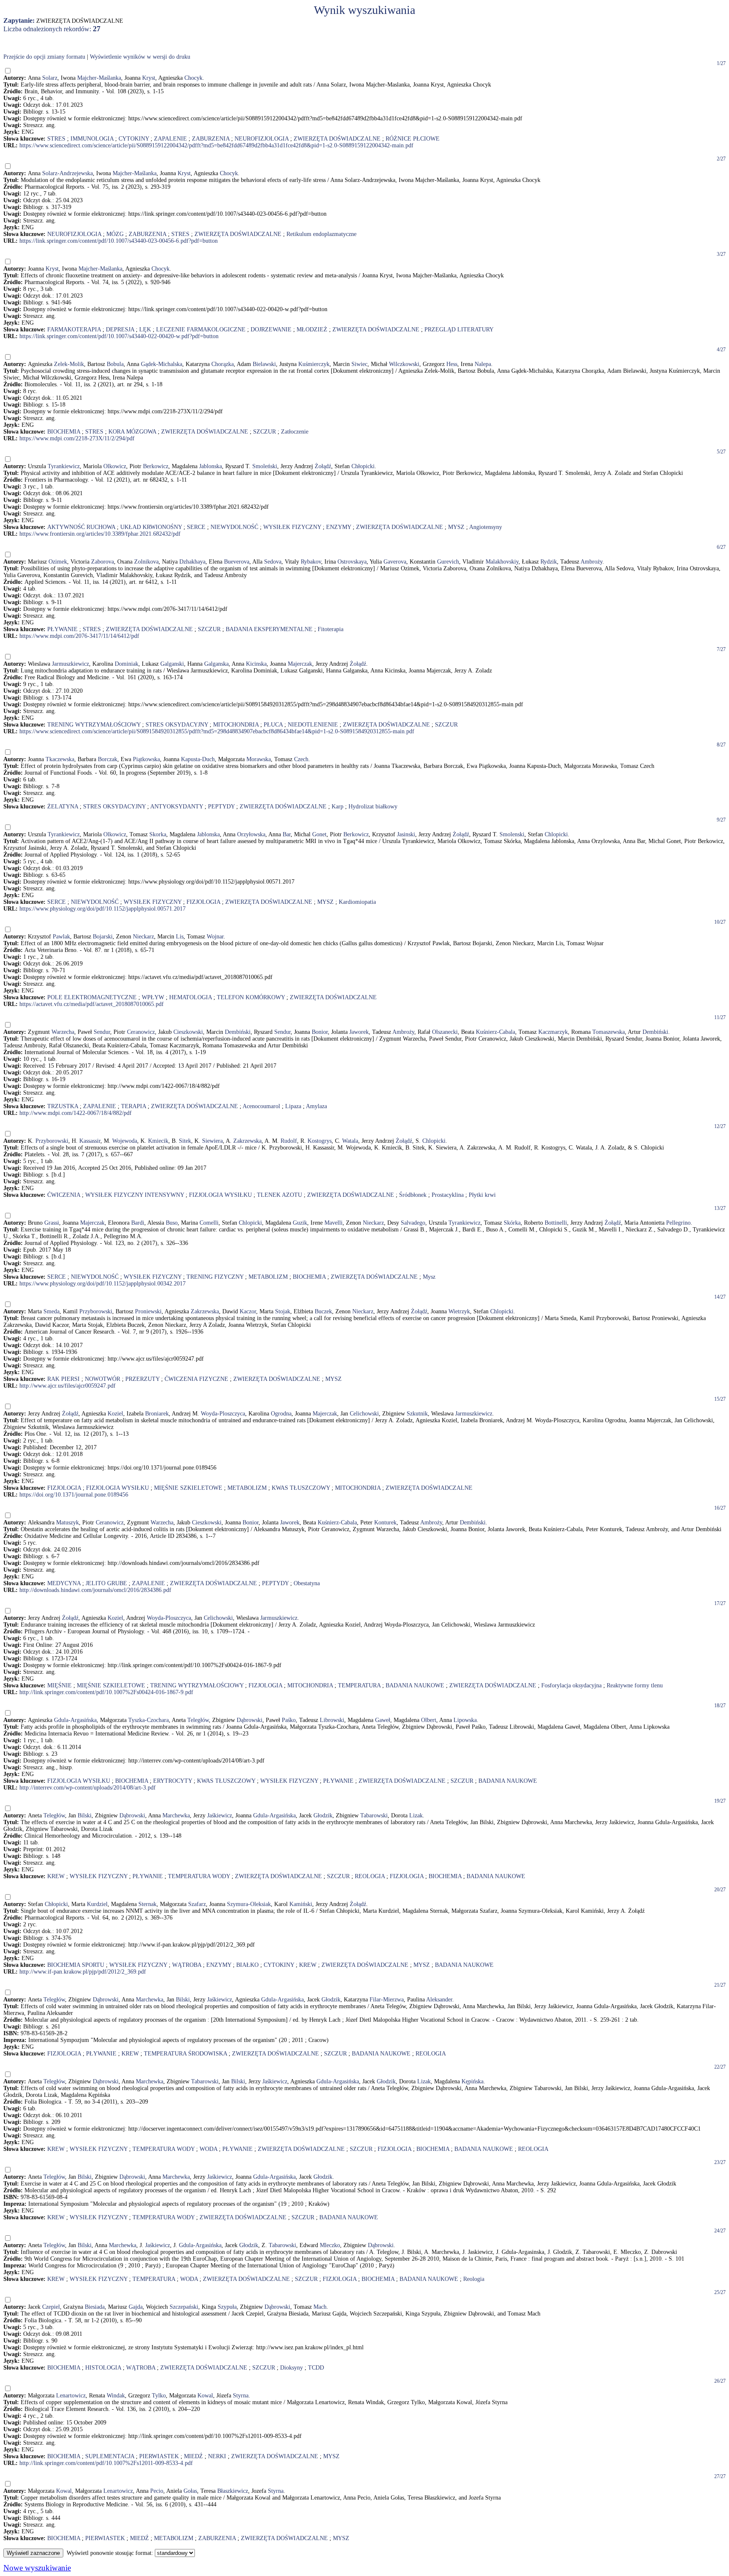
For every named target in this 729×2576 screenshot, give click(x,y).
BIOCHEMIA (64, 432)
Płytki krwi (482, 1195)
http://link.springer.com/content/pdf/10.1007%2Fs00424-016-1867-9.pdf (106, 1692)
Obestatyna (307, 1583)
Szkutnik (417, 1414)
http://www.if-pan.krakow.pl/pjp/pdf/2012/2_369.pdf (83, 1972)
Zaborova (103, 562)
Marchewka (176, 1815)
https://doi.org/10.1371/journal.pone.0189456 (74, 1495)
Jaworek (359, 1032)
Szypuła (227, 2307)
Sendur (102, 1032)
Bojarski (103, 937)
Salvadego (413, 1223)
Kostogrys (320, 1141)
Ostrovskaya (352, 562)
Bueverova (237, 562)
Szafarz (197, 1904)
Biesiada (95, 2307)
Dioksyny (292, 2368)
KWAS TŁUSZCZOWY (301, 1488)
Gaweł (383, 1720)
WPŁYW (153, 997)
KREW (56, 1876)
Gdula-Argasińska (75, 1720)
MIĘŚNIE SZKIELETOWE (188, 1488)
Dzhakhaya (192, 562)
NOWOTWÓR (103, 1379)
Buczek (323, 1311)
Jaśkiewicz (220, 1815)
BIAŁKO (247, 1965)
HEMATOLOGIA (190, 997)
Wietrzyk (459, 1311)
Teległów (198, 1720)
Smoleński (265, 466)
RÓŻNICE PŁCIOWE (413, 139)
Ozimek (58, 562)
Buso (172, 1223)
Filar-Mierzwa (387, 2000)
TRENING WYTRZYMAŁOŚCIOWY (94, 725)
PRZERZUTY (142, 1379)
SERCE (196, 527)
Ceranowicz (141, 1032)
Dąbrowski (250, 1720)
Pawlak (61, 937)
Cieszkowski (188, 1032)
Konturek (385, 1523)
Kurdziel (97, 1904)
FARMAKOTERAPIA (74, 329)
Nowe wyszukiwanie (37, 2568)
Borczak (108, 759)
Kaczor (248, 1311)
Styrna (241, 2396)
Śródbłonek (413, 1195)
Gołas (190, 2491)
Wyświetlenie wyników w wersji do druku (140, 57)
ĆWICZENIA (64, 1195)
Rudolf (289, 1141)
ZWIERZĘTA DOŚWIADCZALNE (337, 139)
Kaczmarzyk (553, 1032)
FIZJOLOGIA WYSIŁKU (220, 1195)
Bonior (320, 1032)
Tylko (159, 2396)
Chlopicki (556, 834)
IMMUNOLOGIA (92, 139)
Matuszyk (67, 1523)
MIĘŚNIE (59, 1685)
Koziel (115, 1414)
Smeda (51, 1311)
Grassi (52, 1223)
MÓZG (115, 234)
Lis (180, 937)
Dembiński (238, 1032)
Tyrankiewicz (64, 466)
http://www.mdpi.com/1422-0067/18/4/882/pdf (76, 1113)
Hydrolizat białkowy (373, 807)
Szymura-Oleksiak (249, 1904)
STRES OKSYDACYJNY (177, 725)
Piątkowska (146, 759)
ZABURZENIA (211, 139)
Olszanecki (445, 1032)
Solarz (50, 78)
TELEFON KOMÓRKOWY (251, 997)
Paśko (289, 1720)
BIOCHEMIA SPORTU (76, 1965)
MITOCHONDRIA (236, 725)
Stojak (283, 1311)
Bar (287, 834)
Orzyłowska (251, 834)
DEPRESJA (120, 329)
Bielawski (264, 364)
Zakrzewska (247, 1141)
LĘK (145, 329)
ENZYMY (339, 527)
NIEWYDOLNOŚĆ (234, 527)
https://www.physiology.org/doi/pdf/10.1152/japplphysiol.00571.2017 (103, 909)
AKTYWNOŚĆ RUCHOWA (81, 527)
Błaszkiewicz (233, 2491)
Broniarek (157, 1414)
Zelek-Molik (69, 364)
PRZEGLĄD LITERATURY (459, 329)
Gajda (136, 2307)
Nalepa (483, 364)
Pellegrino (678, 1223)
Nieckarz (143, 937)
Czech (301, 759)
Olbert (429, 1720)
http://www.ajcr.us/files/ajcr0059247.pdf (67, 1386)
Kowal (205, 2396)
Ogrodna (281, 1414)
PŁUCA (273, 725)
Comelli (209, 1223)
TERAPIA (134, 1106)
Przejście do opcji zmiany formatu (44, 57)
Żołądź (323, 466)
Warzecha (63, 1032)
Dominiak (127, 664)
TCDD (316, 2368)
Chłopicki (363, 466)
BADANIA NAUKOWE (415, 1685)
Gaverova (395, 562)
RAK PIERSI (63, 1379)
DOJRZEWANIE (271, 329)
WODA (208, 2149)
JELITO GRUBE (106, 1583)
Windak (116, 2396)
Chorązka (223, 364)
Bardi (138, 1223)
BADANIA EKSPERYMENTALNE (269, 629)
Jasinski (406, 834)
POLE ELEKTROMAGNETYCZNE (92, 997)
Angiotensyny (486, 527)
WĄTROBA (187, 1965)
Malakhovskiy (502, 562)
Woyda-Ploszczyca (223, 1414)
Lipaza (293, 1106)
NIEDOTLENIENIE (313, 725)
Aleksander (439, 2000)
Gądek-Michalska (162, 364)
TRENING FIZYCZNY (215, 1277)
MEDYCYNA (64, 1583)
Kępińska (472, 2081)
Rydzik (549, 562)
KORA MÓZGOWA (132, 432)
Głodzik (323, 1815)
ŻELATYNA (63, 807)
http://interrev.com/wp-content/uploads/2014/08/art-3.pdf (88, 1788)
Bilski (85, 1815)
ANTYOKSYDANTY (177, 807)
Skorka (158, 834)
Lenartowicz (71, 2396)
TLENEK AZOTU (279, 1195)
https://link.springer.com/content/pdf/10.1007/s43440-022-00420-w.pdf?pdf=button (119, 336)
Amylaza (316, 1106)
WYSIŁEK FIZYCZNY (292, 527)
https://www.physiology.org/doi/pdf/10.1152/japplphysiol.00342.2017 (103, 1284)
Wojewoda (125, 1141)
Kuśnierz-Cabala (495, 1032)
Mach (320, 2307)
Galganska (216, 664)
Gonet (319, 834)
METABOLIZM (268, 1277)
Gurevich (448, 562)
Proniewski (148, 1311)
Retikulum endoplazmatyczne (321, 234)
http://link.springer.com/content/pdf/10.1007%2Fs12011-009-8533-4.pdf (106, 2463)
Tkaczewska (60, 759)
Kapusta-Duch (198, 759)
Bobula (115, 364)
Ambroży (591, 562)
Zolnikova (146, 562)
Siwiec (359, 364)
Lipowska (465, 1720)
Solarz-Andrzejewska (67, 173)
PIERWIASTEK (159, 2456)
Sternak (147, 1904)
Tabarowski (374, 1815)
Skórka (512, 1223)
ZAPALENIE (170, 139)
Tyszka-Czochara (148, 1720)
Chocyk (193, 78)
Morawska (259, 759)
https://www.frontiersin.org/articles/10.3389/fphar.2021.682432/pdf (100, 534)
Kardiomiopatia (357, 902)
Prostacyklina (448, 1195)
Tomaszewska (609, 1032)
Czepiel (51, 2307)
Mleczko (330, 2245)
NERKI (217, 2456)
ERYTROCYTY (173, 1781)
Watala (350, 1141)
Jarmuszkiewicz (70, 664)
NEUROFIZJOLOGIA (262, 139)
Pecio (157, 2491)
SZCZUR (265, 432)
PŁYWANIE (62, 629)
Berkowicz (156, 466)
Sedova (273, 562)
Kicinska (256, 664)
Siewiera (212, 1141)
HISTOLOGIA (103, 2368)
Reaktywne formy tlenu (635, 1685)
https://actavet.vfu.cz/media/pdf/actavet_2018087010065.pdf (92, 1004)
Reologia (474, 2279)
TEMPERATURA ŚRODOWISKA (185, 2054)
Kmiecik (158, 1141)
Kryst (149, 78)
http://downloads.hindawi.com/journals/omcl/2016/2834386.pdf (95, 1590)
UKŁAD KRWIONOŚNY (151, 527)
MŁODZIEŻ (312, 329)
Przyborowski (52, 1141)
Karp (337, 807)
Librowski (332, 1720)
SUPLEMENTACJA (110, 2456)
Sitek (185, 1141)
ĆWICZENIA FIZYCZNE (196, 1379)
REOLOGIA (370, 1876)
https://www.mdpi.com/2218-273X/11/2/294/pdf (77, 438)
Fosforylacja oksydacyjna (571, 1685)
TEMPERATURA (359, 1685)
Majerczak (300, 664)
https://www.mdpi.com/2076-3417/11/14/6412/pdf (79, 636)
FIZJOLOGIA (203, 902)
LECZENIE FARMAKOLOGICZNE (201, 329)
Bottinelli (556, 1223)
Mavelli (333, 1223)
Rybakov (311, 562)
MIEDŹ (193, 2456)
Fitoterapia (331, 629)
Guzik (300, 1223)
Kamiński (301, 1904)
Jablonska (211, 466)
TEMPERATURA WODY (199, 1876)
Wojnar (215, 937)
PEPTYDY (221, 807)
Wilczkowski (404, 364)
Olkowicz (115, 466)
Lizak (416, 1815)
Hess (452, 364)
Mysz (429, 1277)
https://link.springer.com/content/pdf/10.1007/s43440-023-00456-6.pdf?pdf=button (119, 241)
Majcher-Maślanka (99, 78)
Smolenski (512, 834)
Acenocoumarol (261, 1106)
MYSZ (456, 527)
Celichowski (364, 1414)
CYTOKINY (134, 139)
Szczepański (184, 2307)
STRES (56, 139)
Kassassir (90, 1141)
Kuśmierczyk (314, 364)
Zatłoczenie (295, 432)
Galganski (172, 664)
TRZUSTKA (63, 1106)
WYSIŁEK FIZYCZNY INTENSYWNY (135, 1195)
